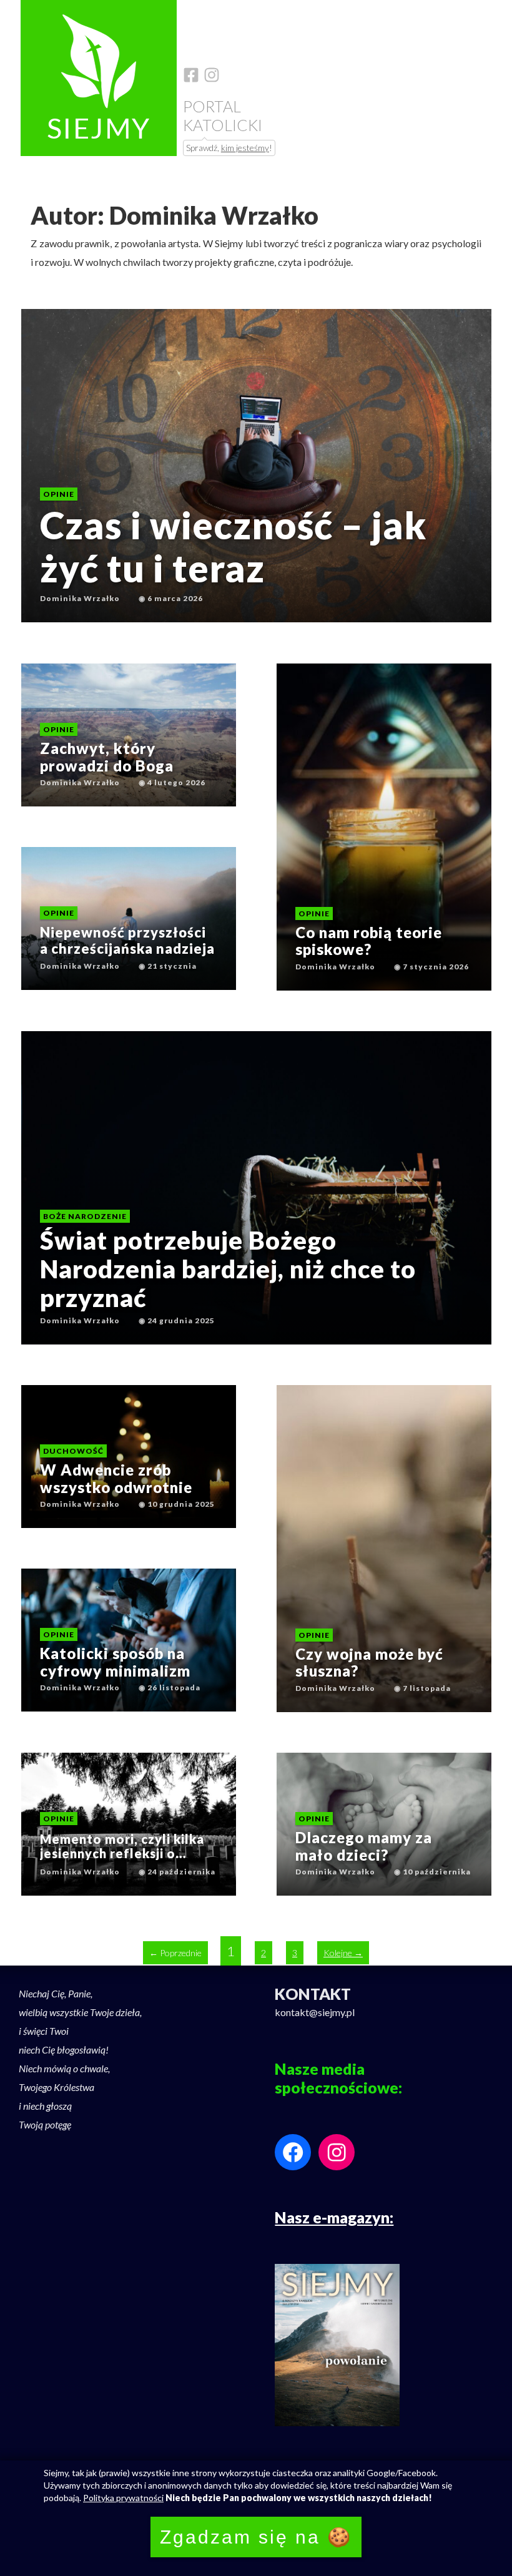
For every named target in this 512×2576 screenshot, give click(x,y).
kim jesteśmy (245, 148)
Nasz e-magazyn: (334, 2217)
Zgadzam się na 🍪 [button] (256, 2537)
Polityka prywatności (123, 2498)
